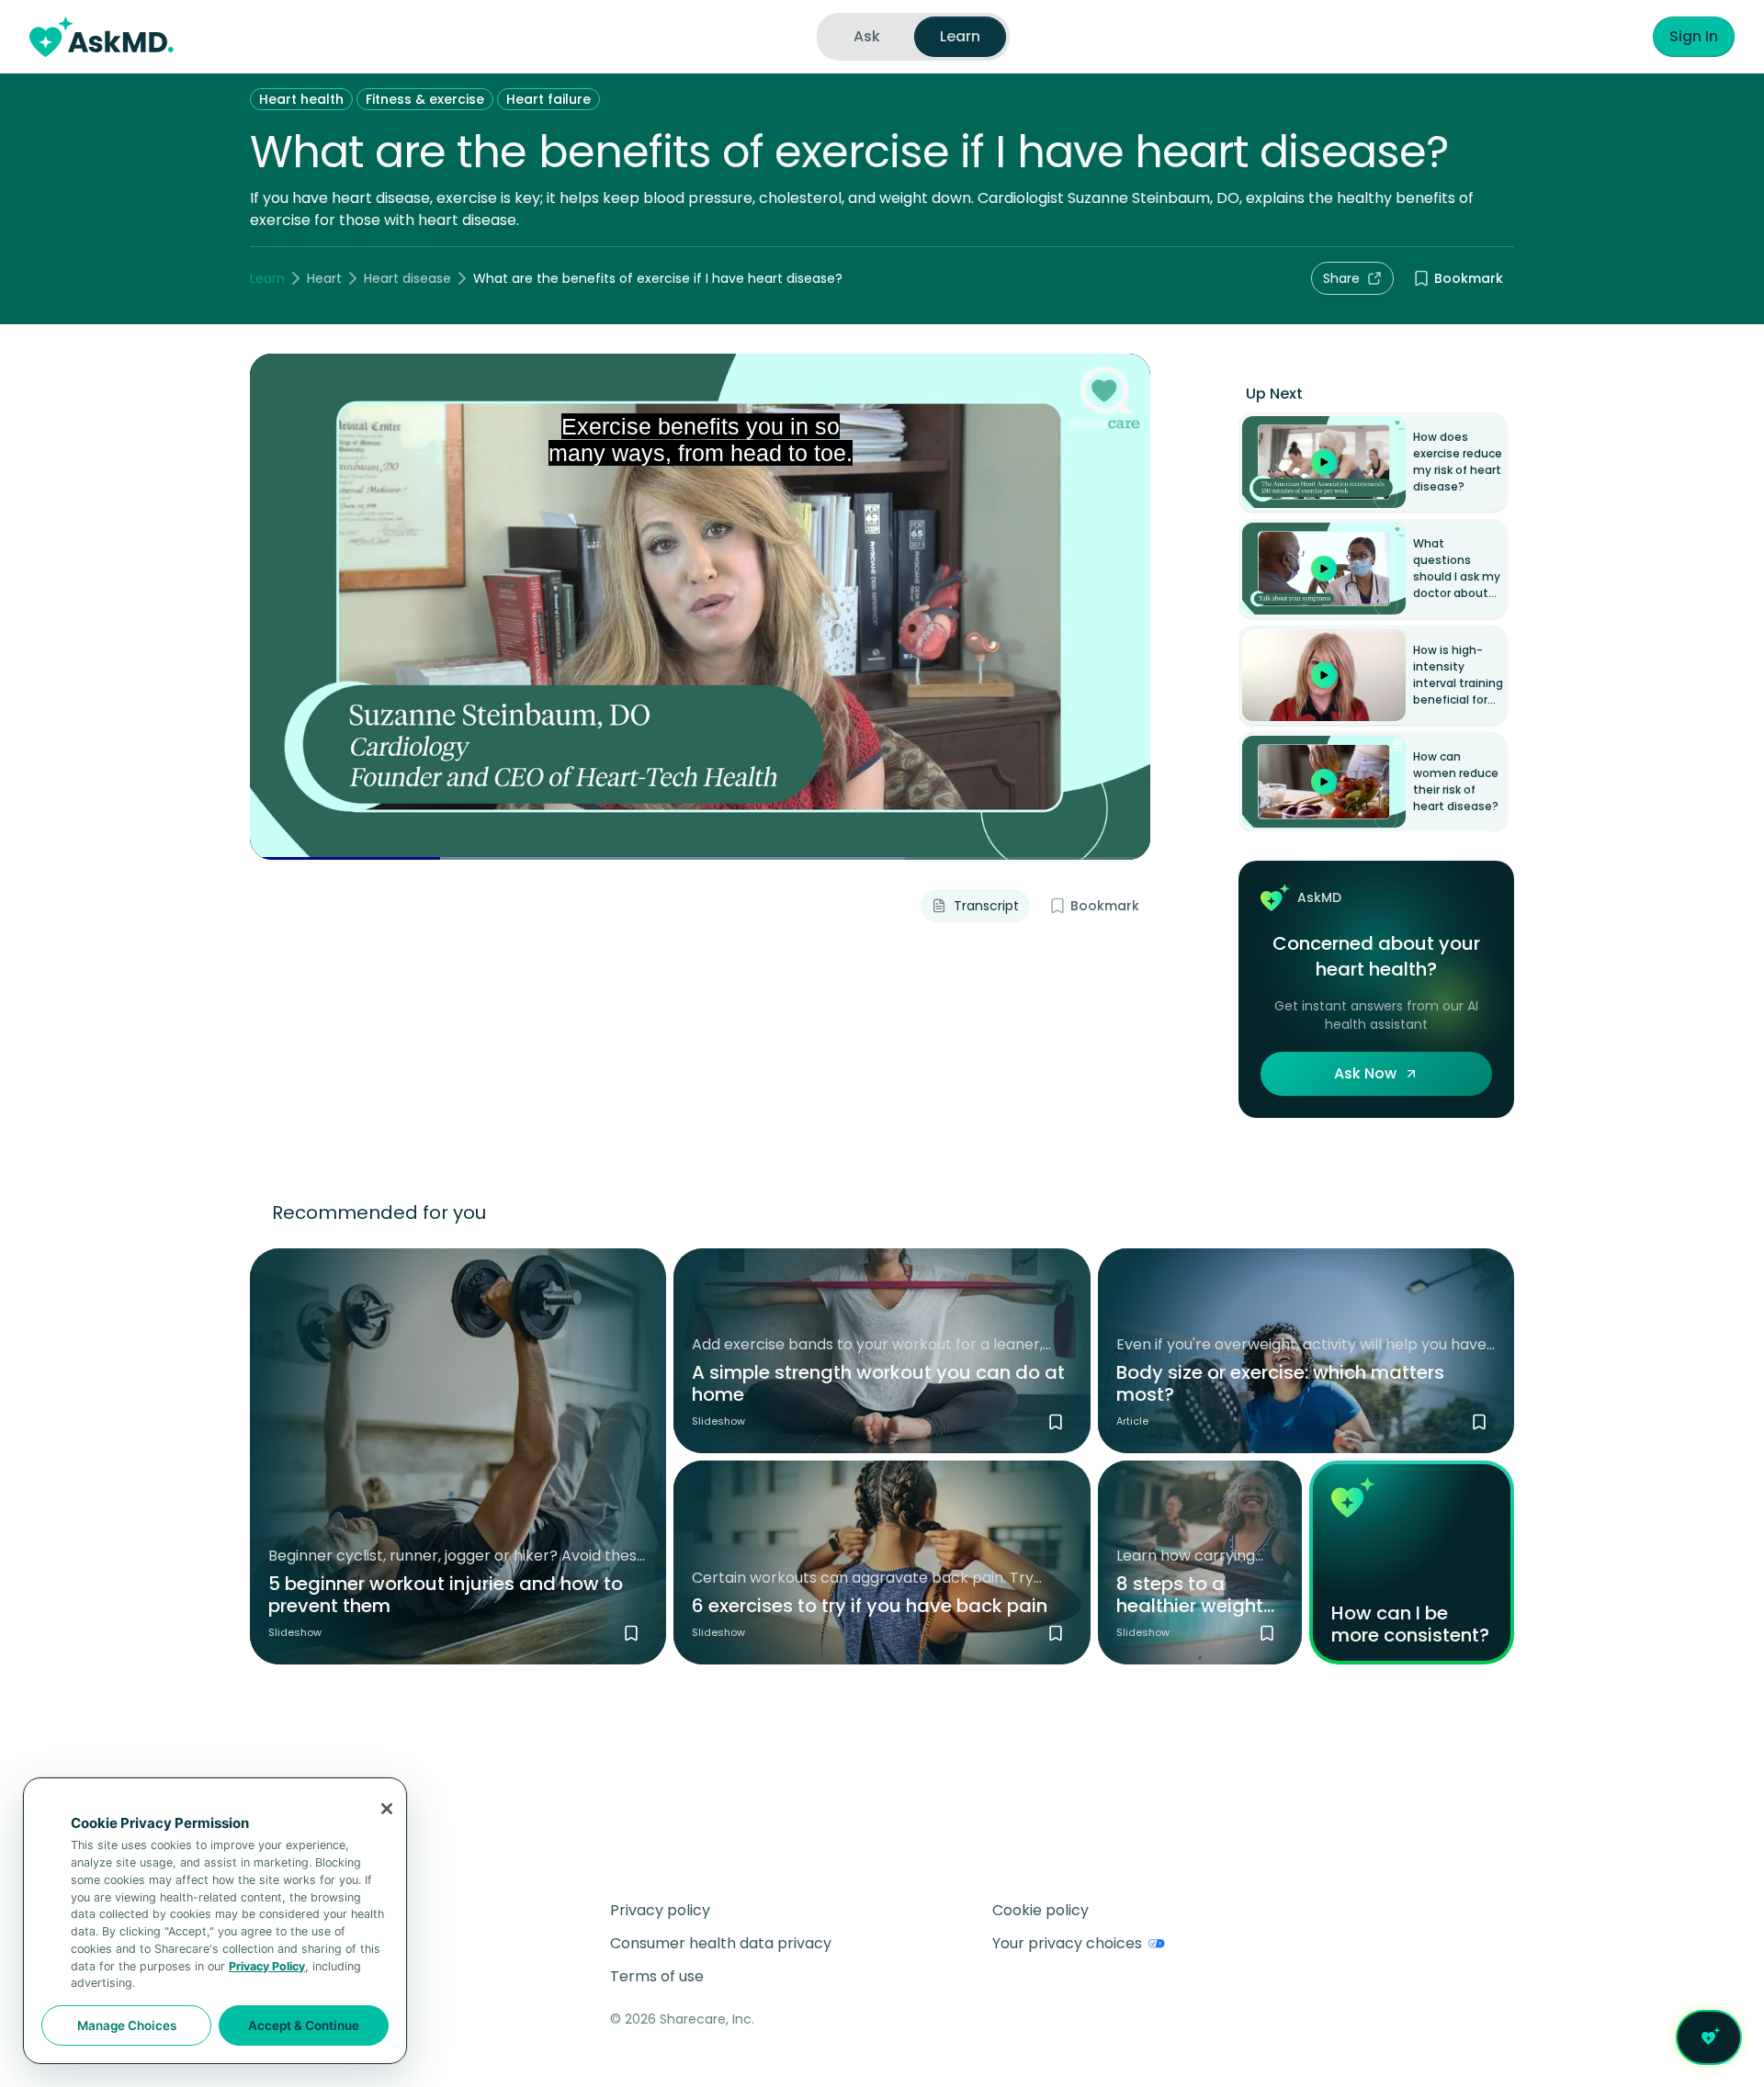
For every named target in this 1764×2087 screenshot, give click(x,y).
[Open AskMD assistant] (1709, 2037)
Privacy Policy (267, 1966)
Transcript (986, 906)
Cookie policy (1040, 1910)
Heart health (301, 99)
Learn (267, 278)
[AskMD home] (102, 37)
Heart (324, 278)
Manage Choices (127, 2025)
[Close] (387, 1809)
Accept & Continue (304, 2025)
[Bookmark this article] (1479, 1422)
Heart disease (407, 278)
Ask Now (1365, 1073)
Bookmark (1469, 278)
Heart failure (548, 99)
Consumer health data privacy (721, 1943)
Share (1341, 278)
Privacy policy (660, 1910)
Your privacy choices (1067, 1943)
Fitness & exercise (425, 99)
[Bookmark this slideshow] (631, 1633)
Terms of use (657, 1976)
